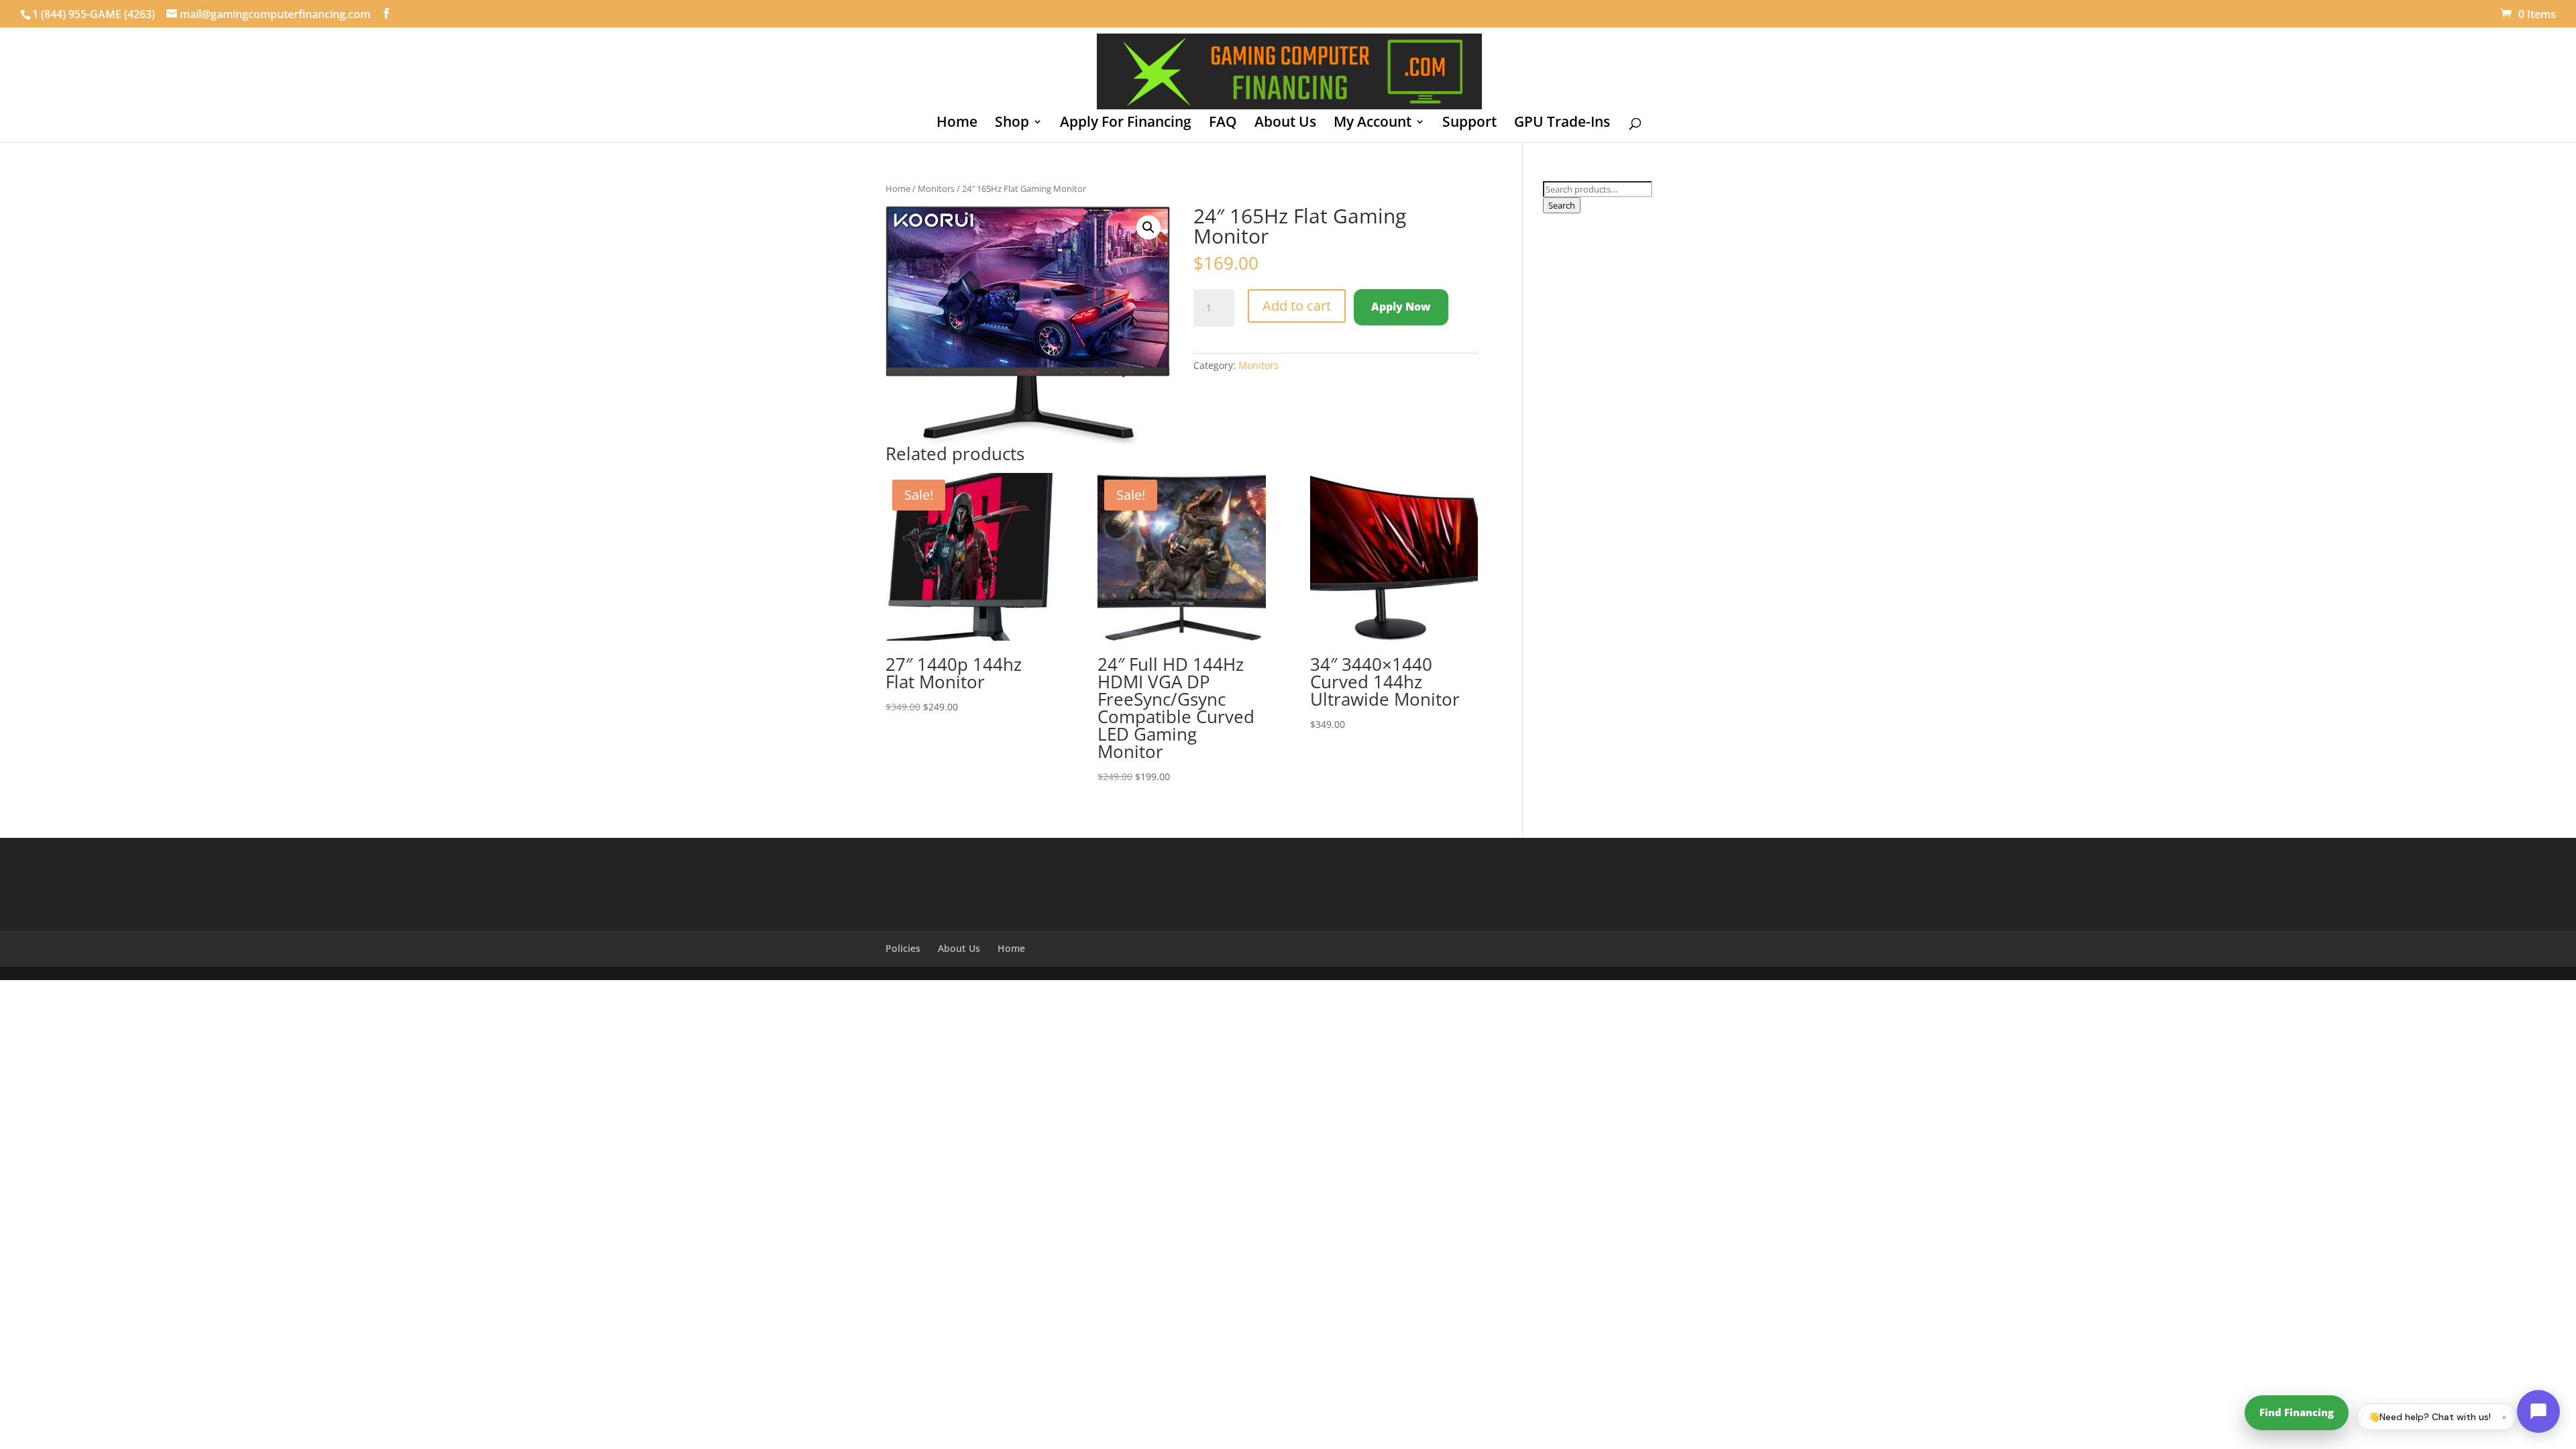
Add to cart (1297, 306)
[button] (1148, 227)
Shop (1012, 124)
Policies (903, 948)
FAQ (1223, 124)
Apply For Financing (1126, 124)
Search (1562, 205)
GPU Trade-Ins (1562, 124)
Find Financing (2297, 1412)
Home (957, 124)
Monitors (936, 189)
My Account (1373, 124)
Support (1469, 124)
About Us (1285, 124)
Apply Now (1401, 307)
